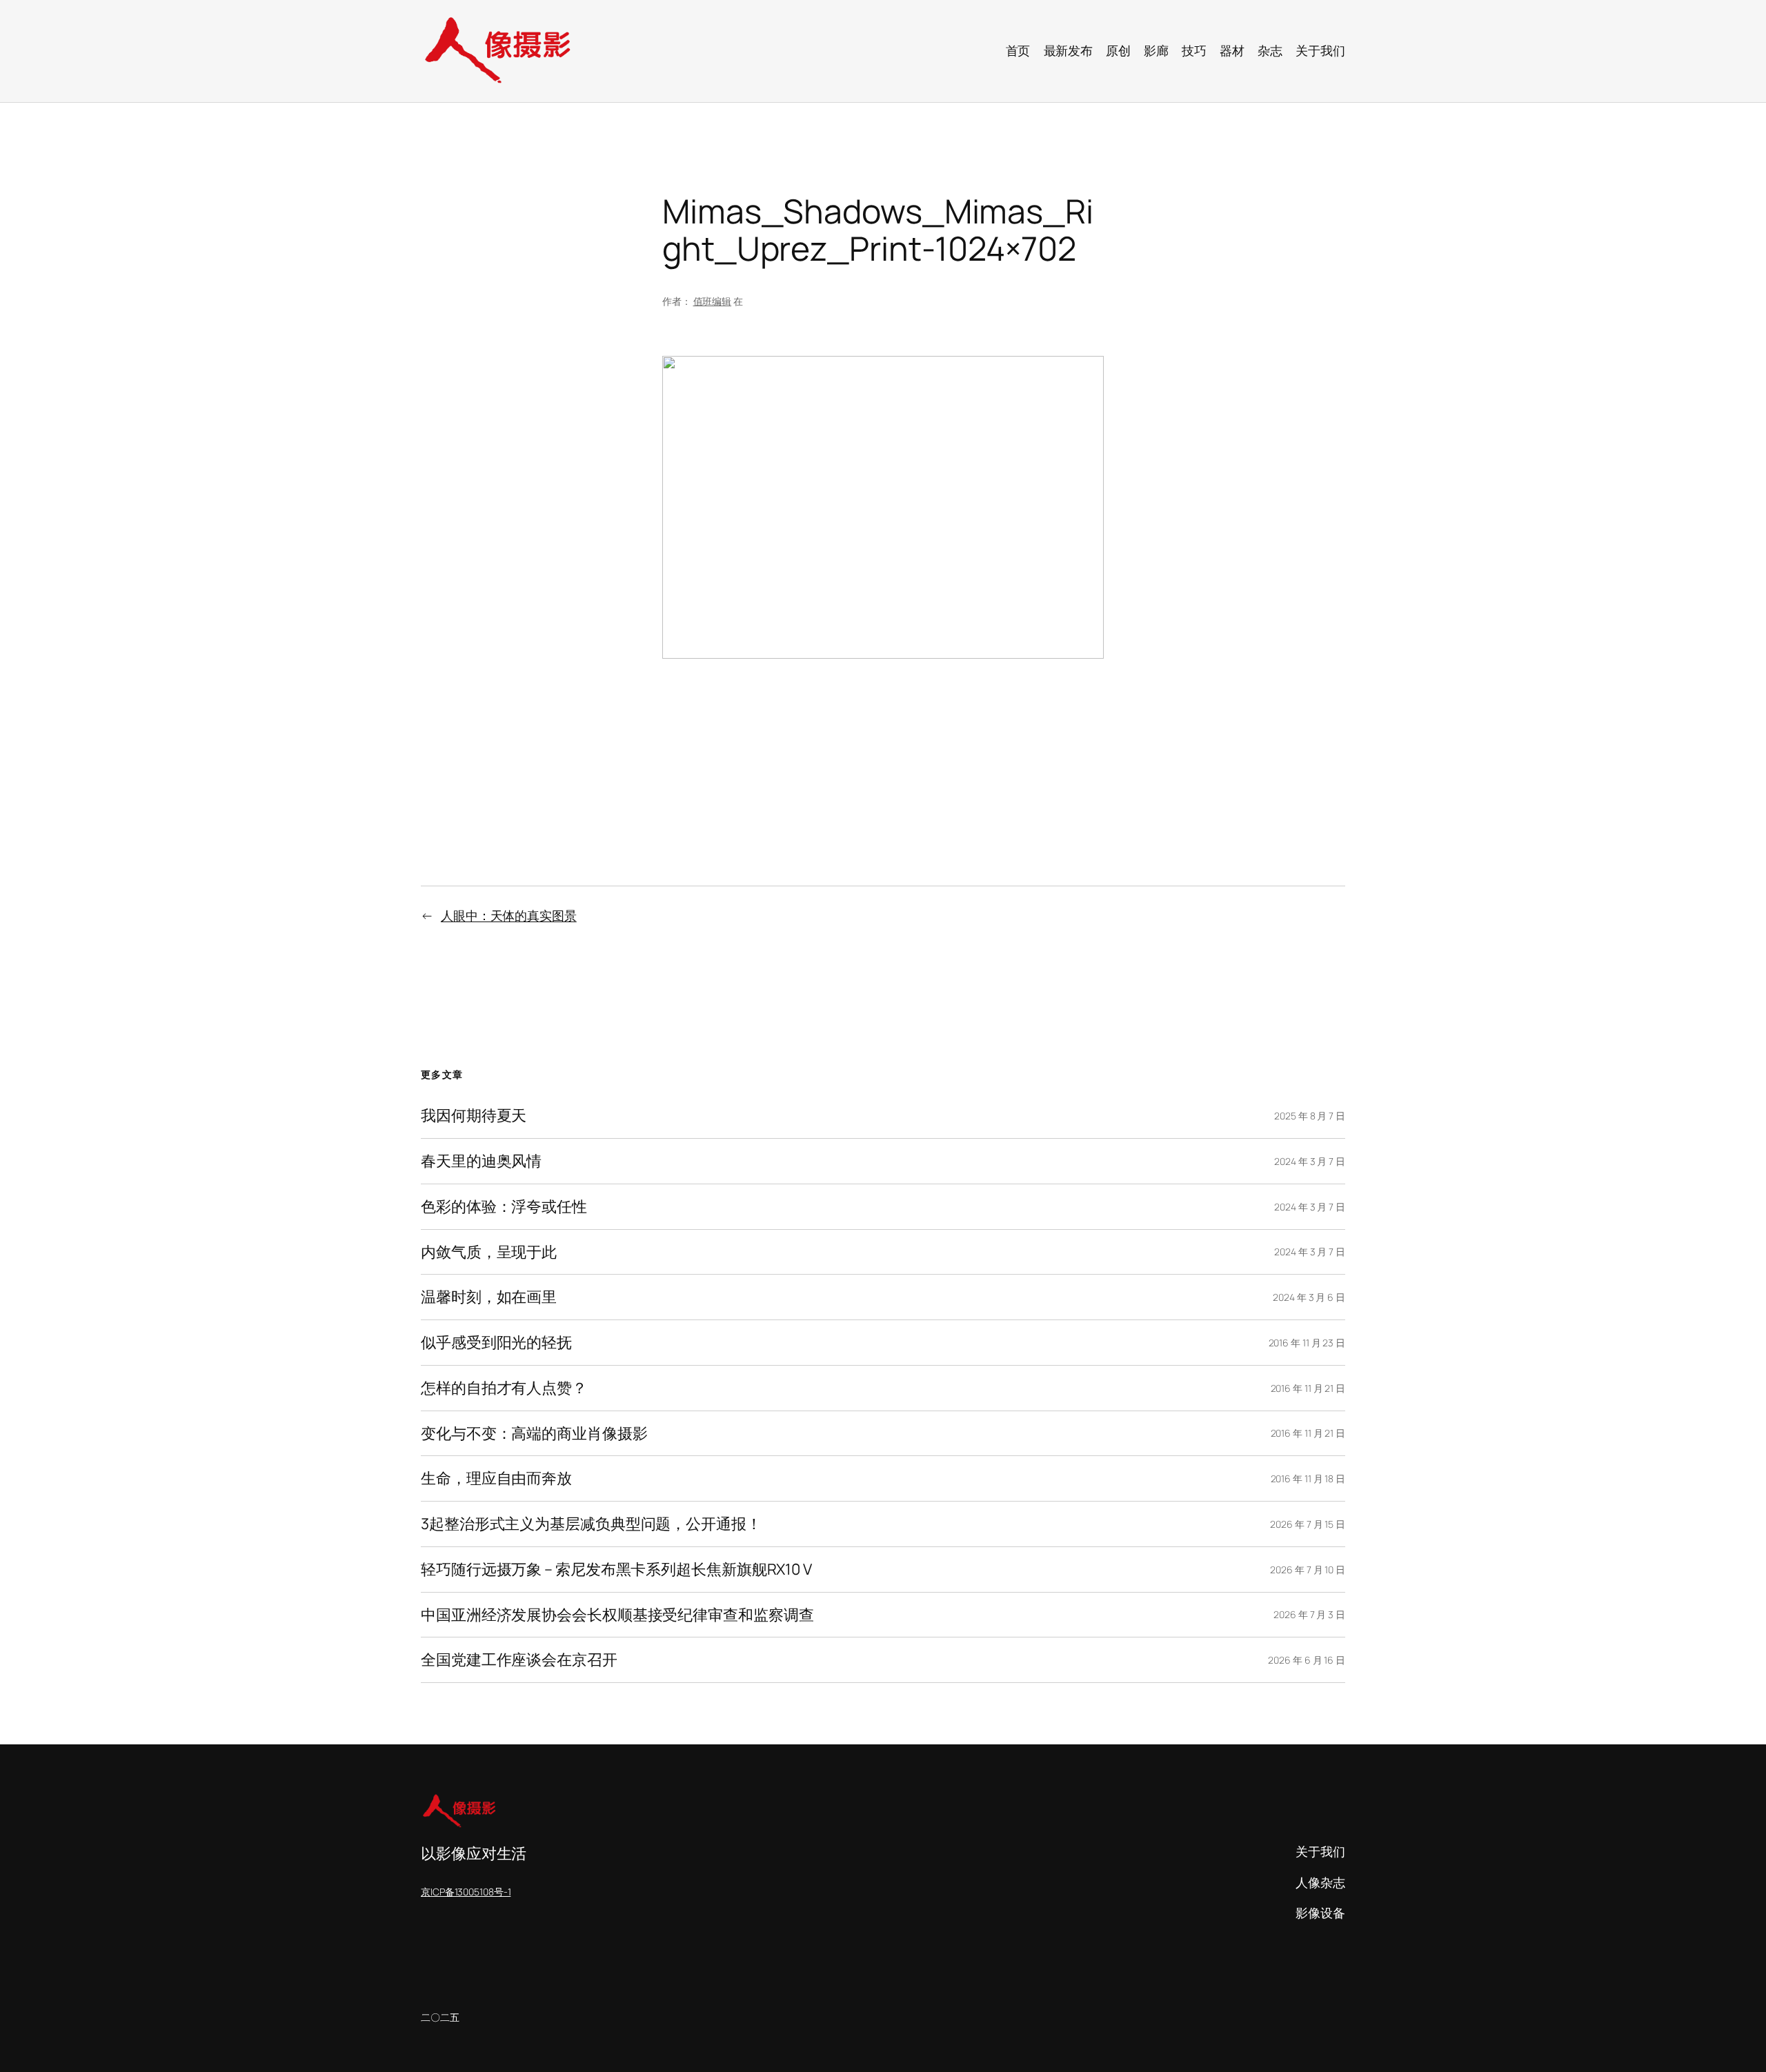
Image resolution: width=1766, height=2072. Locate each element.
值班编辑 (713, 301)
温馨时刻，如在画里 (489, 1297)
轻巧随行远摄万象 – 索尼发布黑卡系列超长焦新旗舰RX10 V (616, 1570)
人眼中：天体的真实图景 (509, 915)
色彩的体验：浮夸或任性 (504, 1207)
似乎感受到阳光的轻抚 (496, 1343)
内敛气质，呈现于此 (489, 1252)
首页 (1018, 50)
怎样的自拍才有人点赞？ (504, 1388)
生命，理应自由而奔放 (496, 1478)
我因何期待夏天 (474, 1116)
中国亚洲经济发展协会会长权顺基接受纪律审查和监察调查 (617, 1615)
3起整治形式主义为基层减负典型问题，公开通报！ (591, 1524)
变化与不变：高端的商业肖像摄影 (534, 1434)
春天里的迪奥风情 (481, 1161)
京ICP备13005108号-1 (466, 1892)
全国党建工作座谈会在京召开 (519, 1660)
